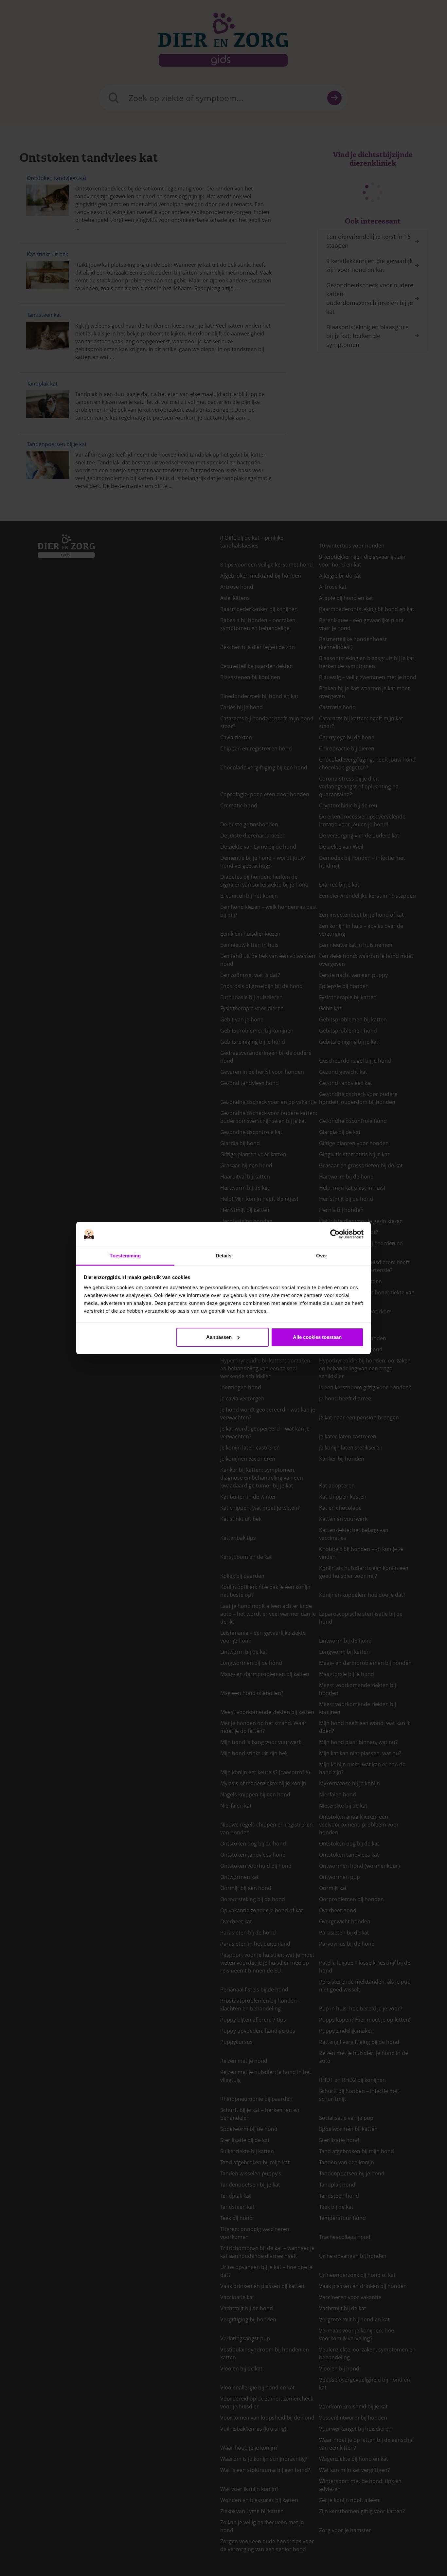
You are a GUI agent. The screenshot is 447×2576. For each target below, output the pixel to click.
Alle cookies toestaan (317, 1337)
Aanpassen (219, 1337)
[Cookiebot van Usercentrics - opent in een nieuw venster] (335, 1234)
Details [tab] (224, 1256)
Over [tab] (322, 1256)
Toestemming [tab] (125, 1256)
